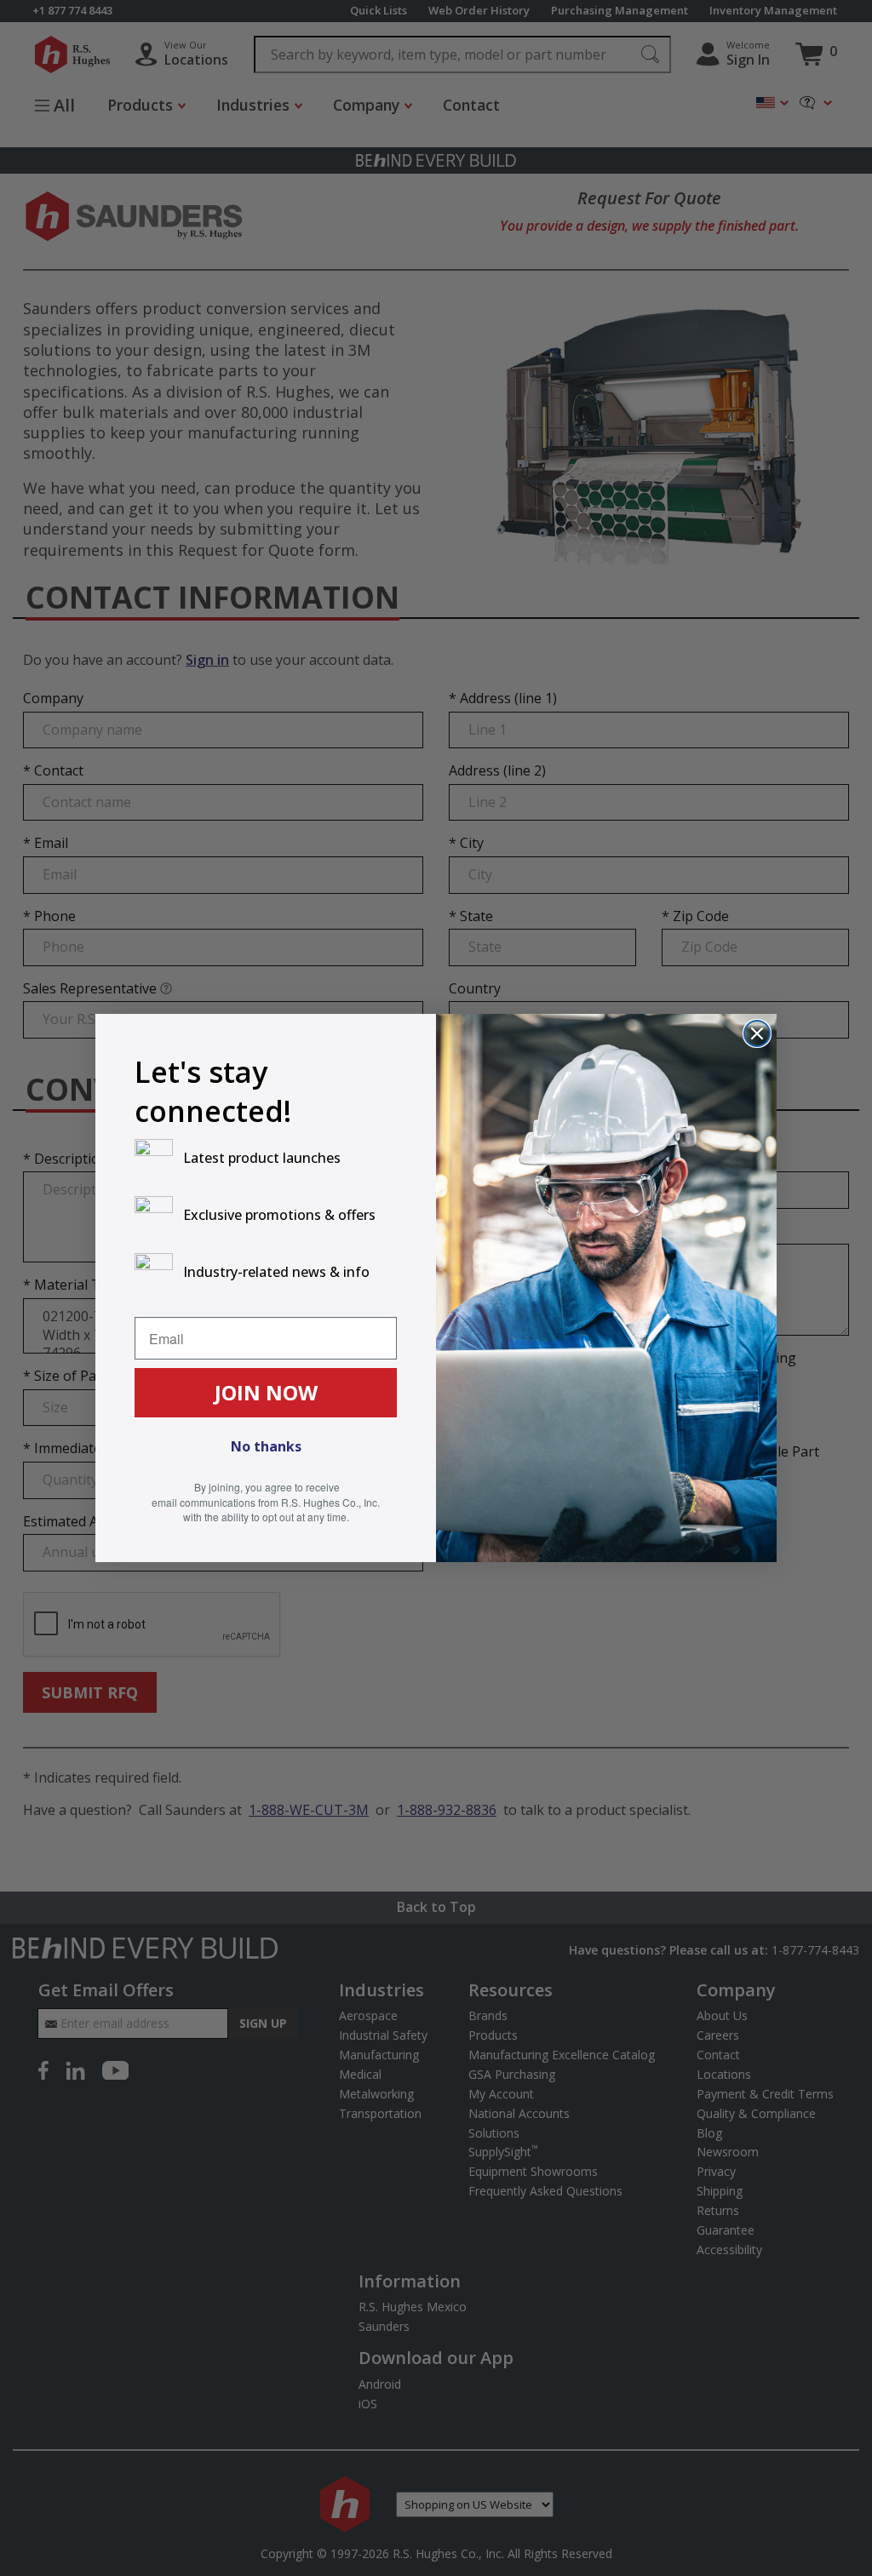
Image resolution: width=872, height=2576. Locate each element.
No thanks (266, 1446)
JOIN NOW (266, 1392)
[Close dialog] (757, 1033)
